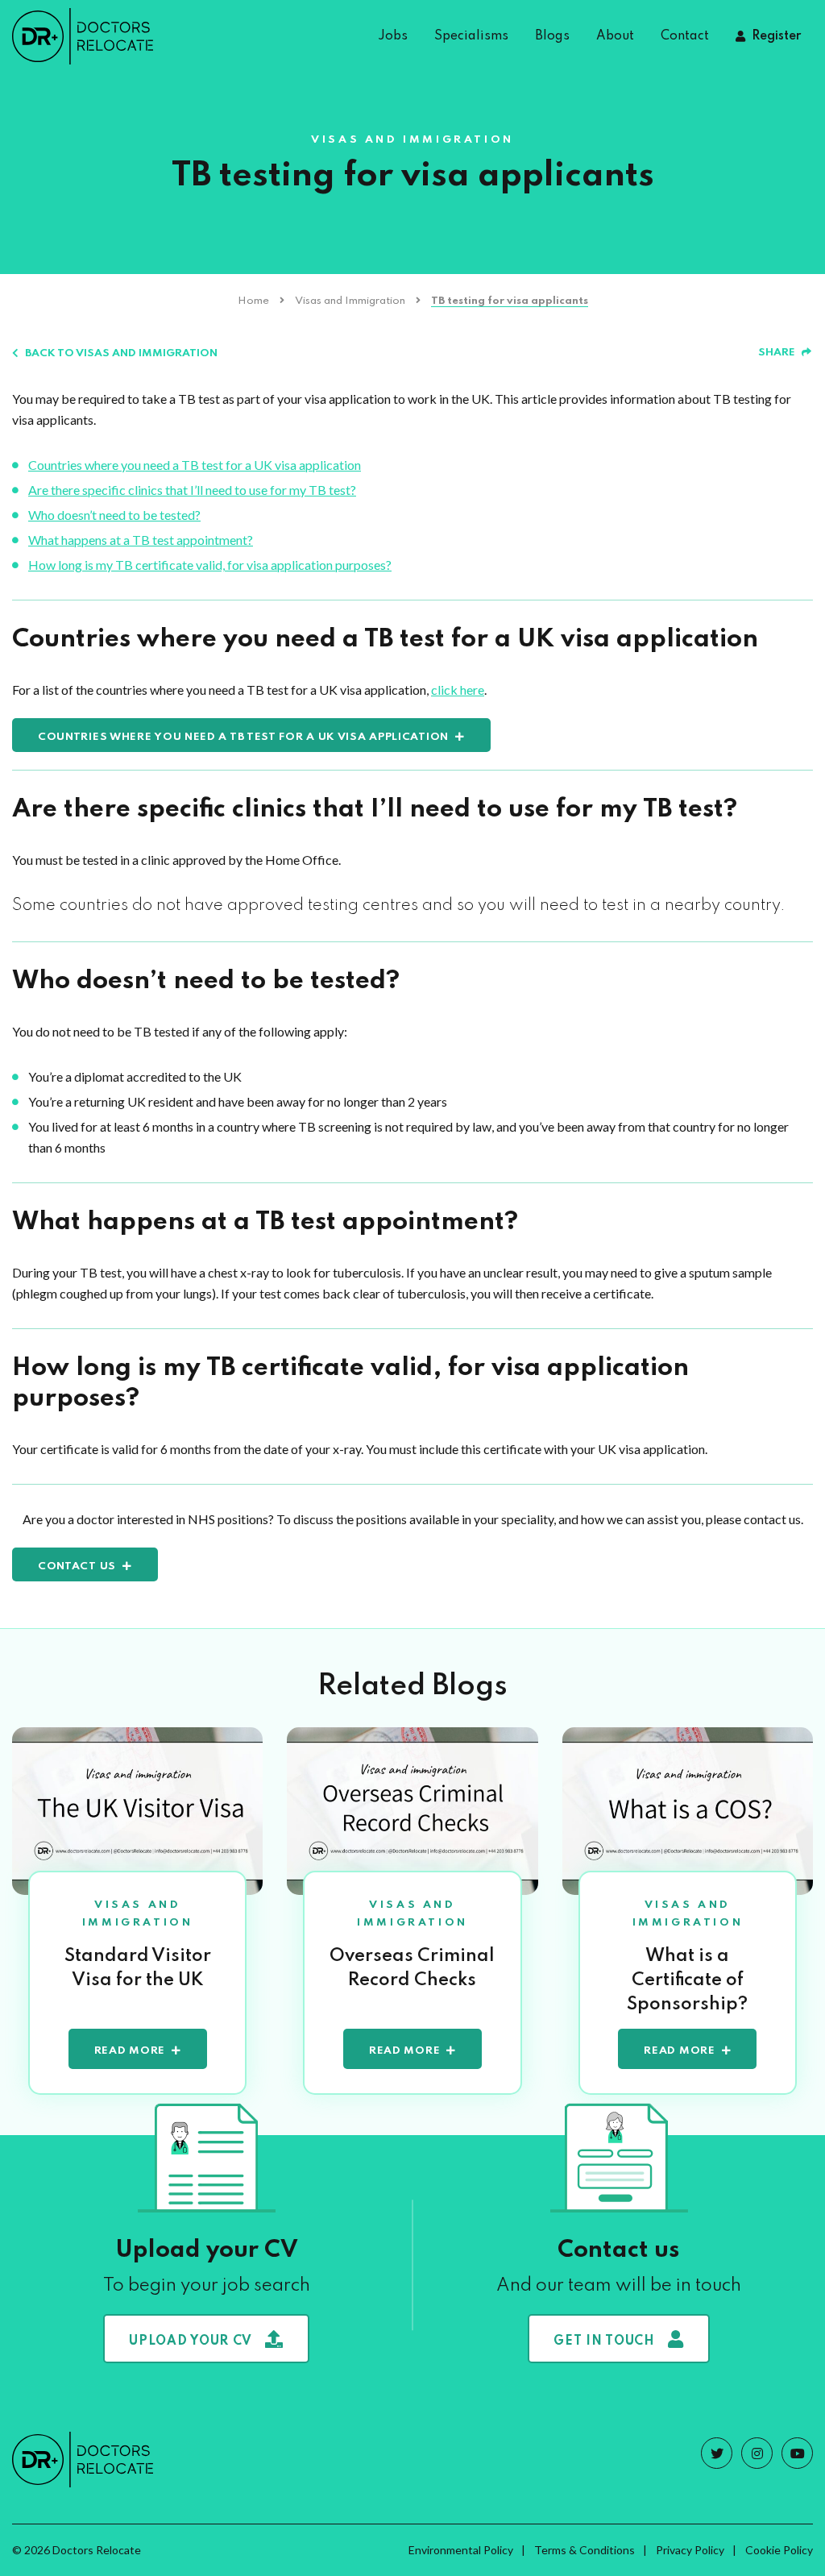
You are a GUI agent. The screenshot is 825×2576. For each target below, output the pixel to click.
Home (253, 301)
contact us (77, 1566)
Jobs (393, 36)
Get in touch (604, 2341)
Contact (685, 36)
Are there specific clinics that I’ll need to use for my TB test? (192, 490)
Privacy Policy (690, 2550)
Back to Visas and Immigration (121, 353)
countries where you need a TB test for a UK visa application (243, 737)
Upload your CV (191, 2341)
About (615, 36)
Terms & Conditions (585, 2550)
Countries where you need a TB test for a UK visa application (195, 465)
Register (776, 36)
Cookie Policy (779, 2550)
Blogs (552, 36)
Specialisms (471, 36)
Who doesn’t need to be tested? (114, 515)
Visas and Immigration (350, 301)
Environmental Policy (461, 2550)
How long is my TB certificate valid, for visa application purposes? (210, 565)
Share (777, 353)
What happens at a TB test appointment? (141, 540)
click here (458, 690)
